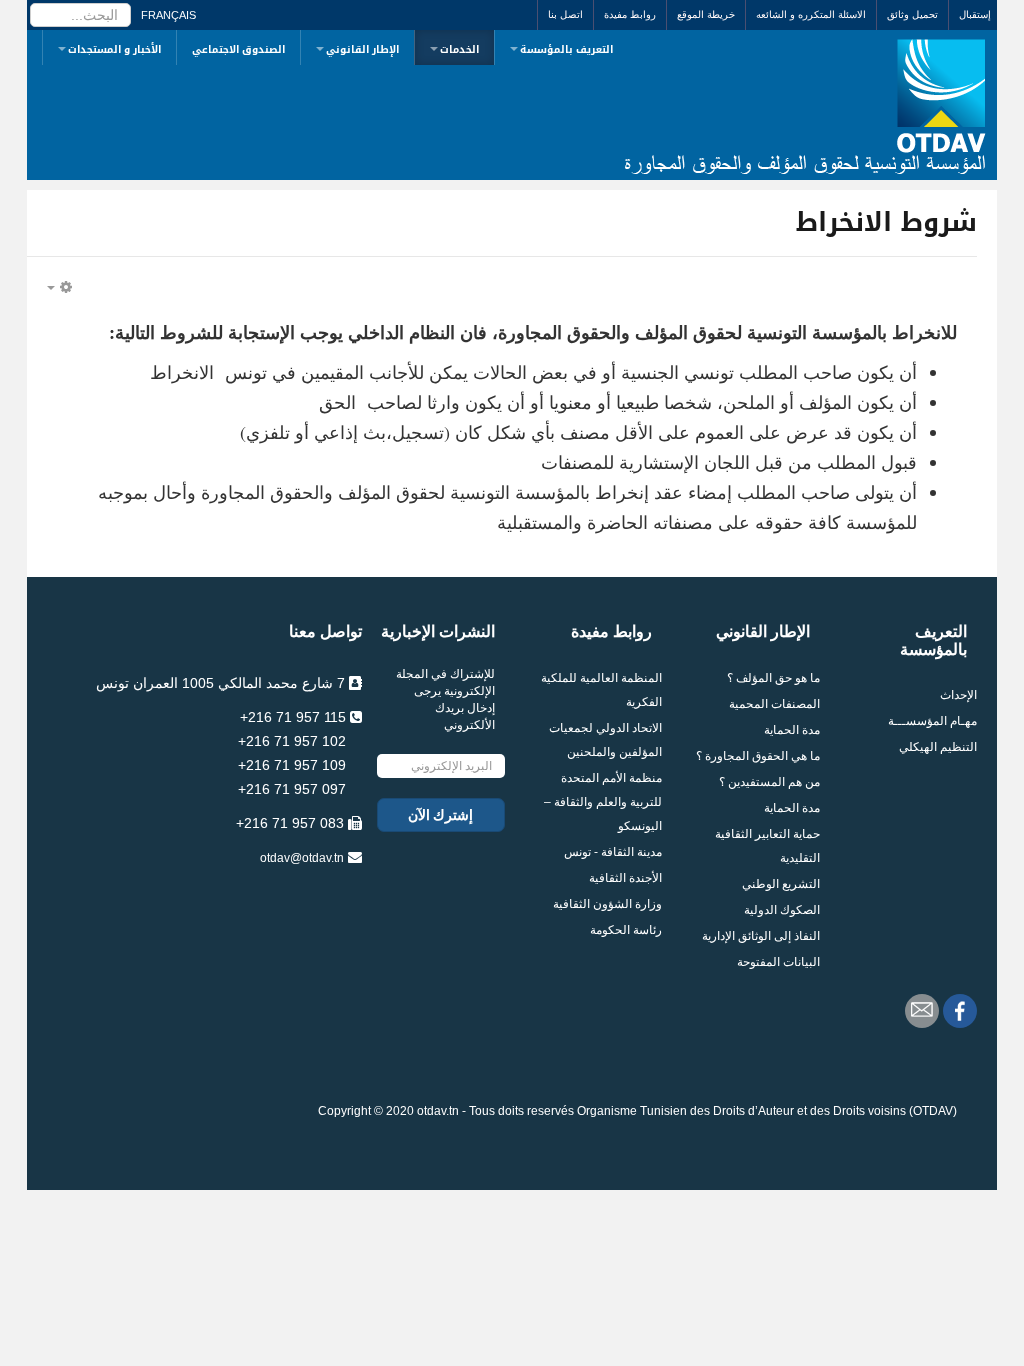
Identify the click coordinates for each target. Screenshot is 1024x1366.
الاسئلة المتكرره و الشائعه (811, 14)
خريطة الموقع (706, 14)
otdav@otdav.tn (302, 858)
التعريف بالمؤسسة (566, 49)
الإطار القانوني (362, 49)
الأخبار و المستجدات (114, 49)
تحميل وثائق (912, 14)
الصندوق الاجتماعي (238, 49)
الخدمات (459, 49)
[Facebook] (960, 1011)
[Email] (922, 1011)
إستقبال (975, 14)
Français (168, 15)
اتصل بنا (565, 14)
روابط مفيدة (630, 14)
